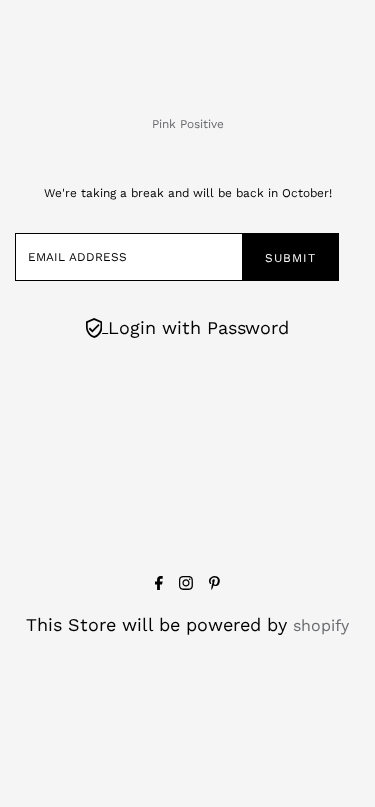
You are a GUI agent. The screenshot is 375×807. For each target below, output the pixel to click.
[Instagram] (186, 584)
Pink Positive (188, 124)
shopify (321, 625)
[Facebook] (159, 584)
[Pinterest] (214, 584)
